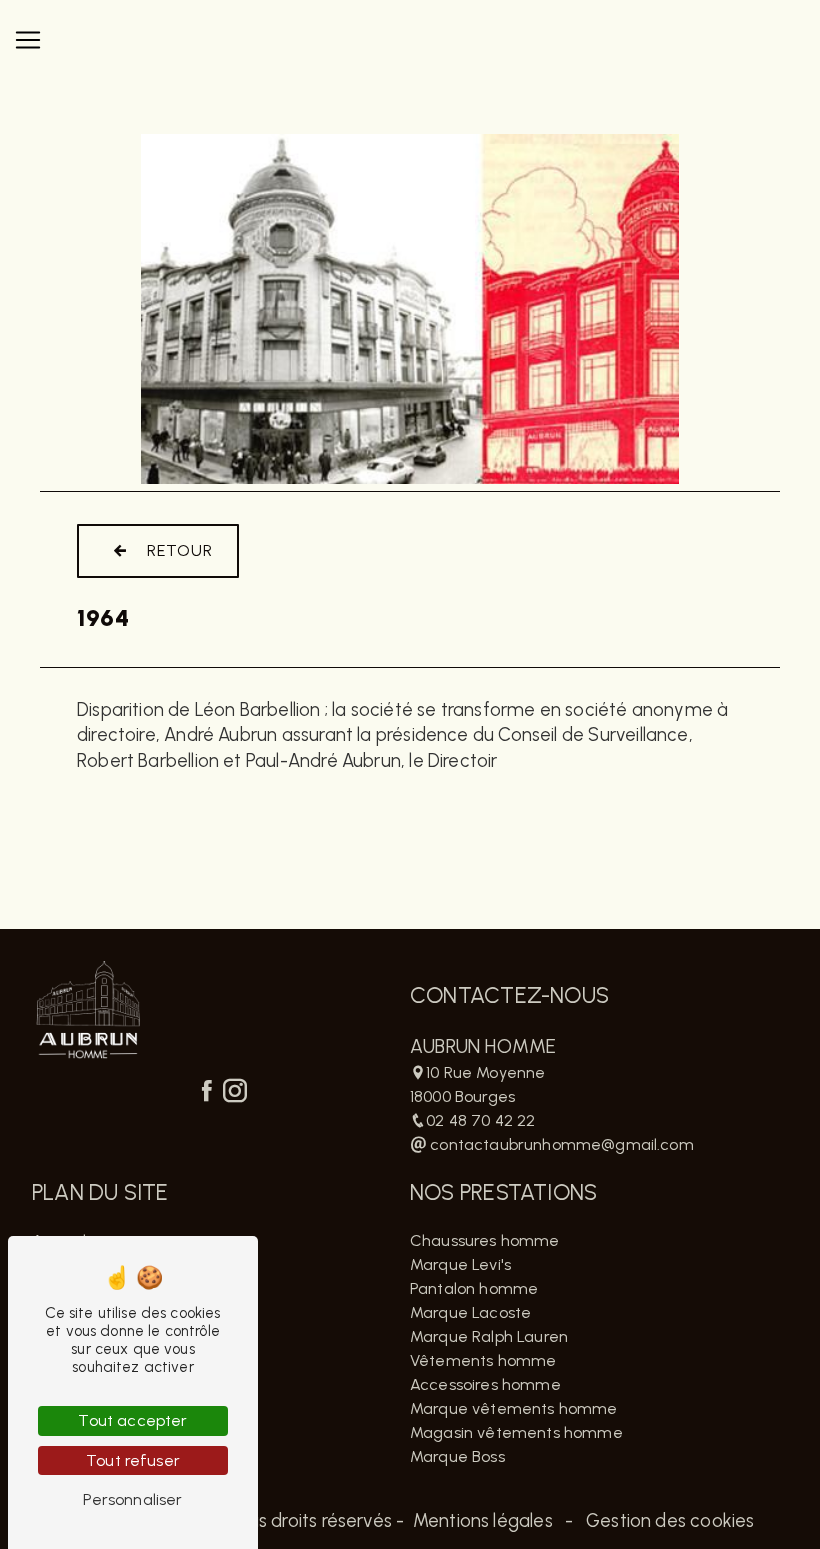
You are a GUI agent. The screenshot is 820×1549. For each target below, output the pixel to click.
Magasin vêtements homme (516, 1432)
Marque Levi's (460, 1264)
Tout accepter (132, 1420)
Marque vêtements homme (514, 1408)
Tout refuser (133, 1460)
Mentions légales (483, 1521)
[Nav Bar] (28, 40)
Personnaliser (132, 1499)
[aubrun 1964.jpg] (410, 309)
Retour (180, 550)
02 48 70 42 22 (480, 1120)
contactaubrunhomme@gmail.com (560, 1144)
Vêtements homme (483, 1360)
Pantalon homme (474, 1288)
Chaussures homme (485, 1240)
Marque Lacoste (470, 1312)
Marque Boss (457, 1456)
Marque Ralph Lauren (489, 1336)
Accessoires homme (485, 1384)
